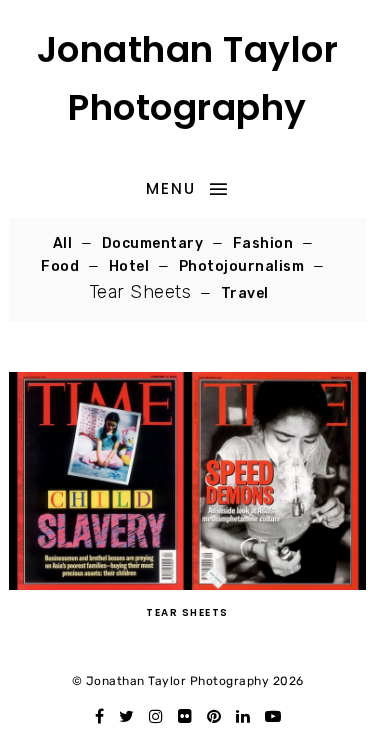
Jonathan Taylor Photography (188, 78)
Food (60, 266)
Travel (245, 293)
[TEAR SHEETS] (187, 585)
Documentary (153, 243)
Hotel (129, 266)
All (63, 243)
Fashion (263, 243)
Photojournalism (242, 266)
